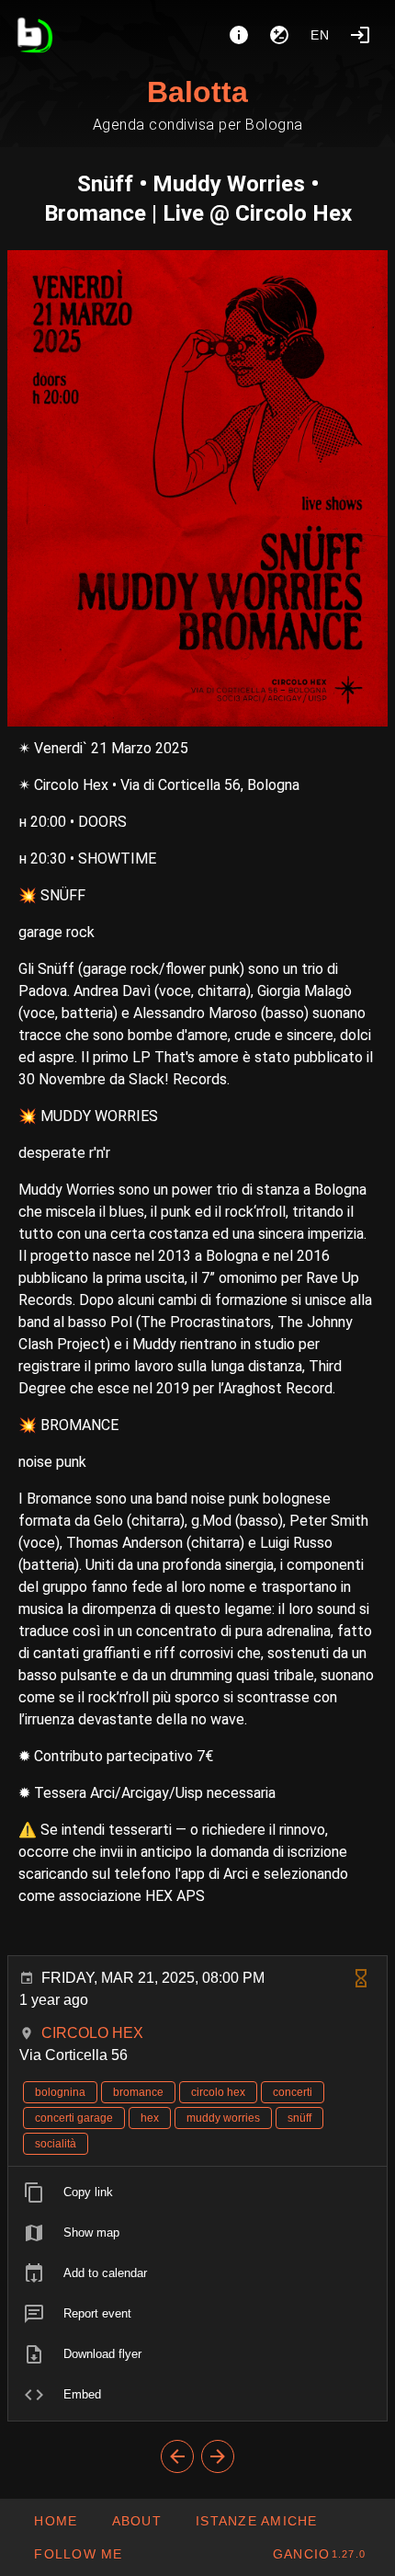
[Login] (360, 35)
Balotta (197, 92)
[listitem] (197, 2192)
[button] (256, 2521)
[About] (239, 35)
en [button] (321, 35)
